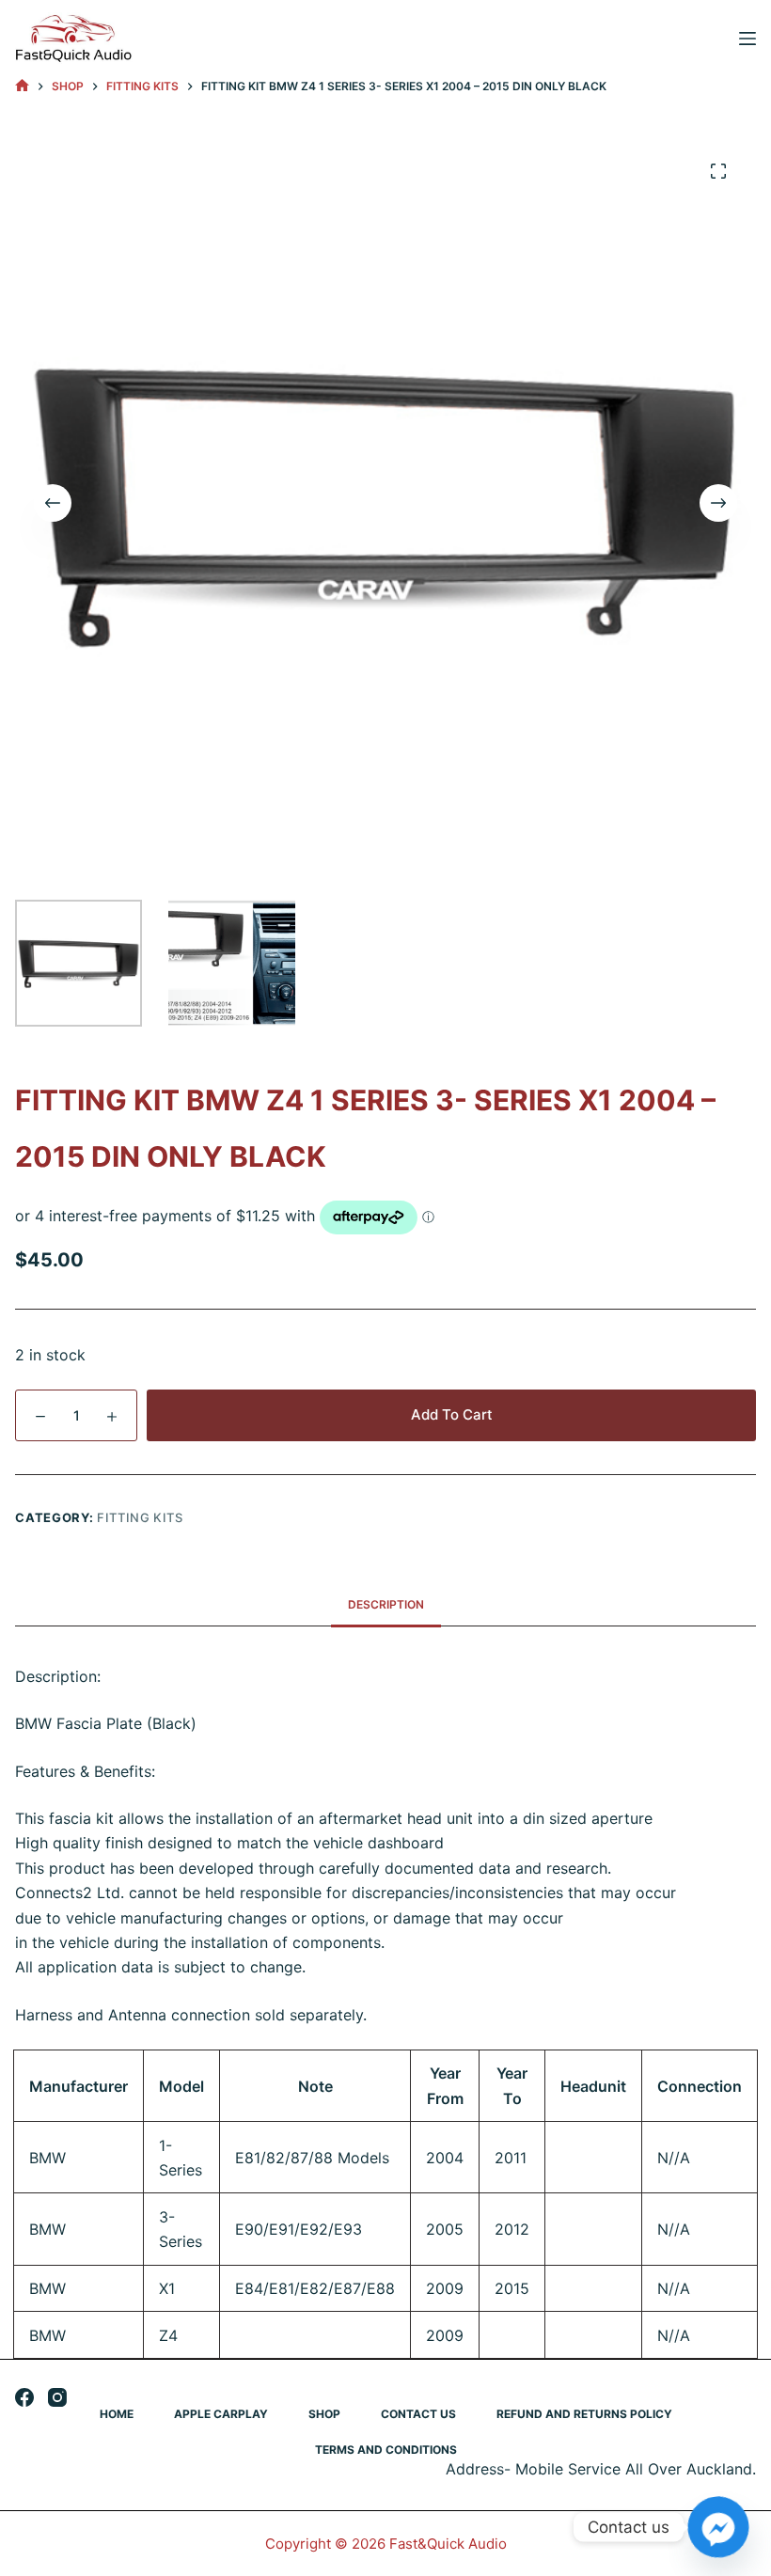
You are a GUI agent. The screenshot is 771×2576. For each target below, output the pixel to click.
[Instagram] (57, 2397)
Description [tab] (386, 1604)
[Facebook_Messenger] (718, 2527)
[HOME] (22, 86)
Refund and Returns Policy (584, 2414)
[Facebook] (24, 2397)
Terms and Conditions (386, 2450)
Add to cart (452, 1414)
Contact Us (418, 2414)
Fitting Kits (140, 1517)
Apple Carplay (221, 2414)
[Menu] (747, 39)
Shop (324, 2414)
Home (117, 2414)
